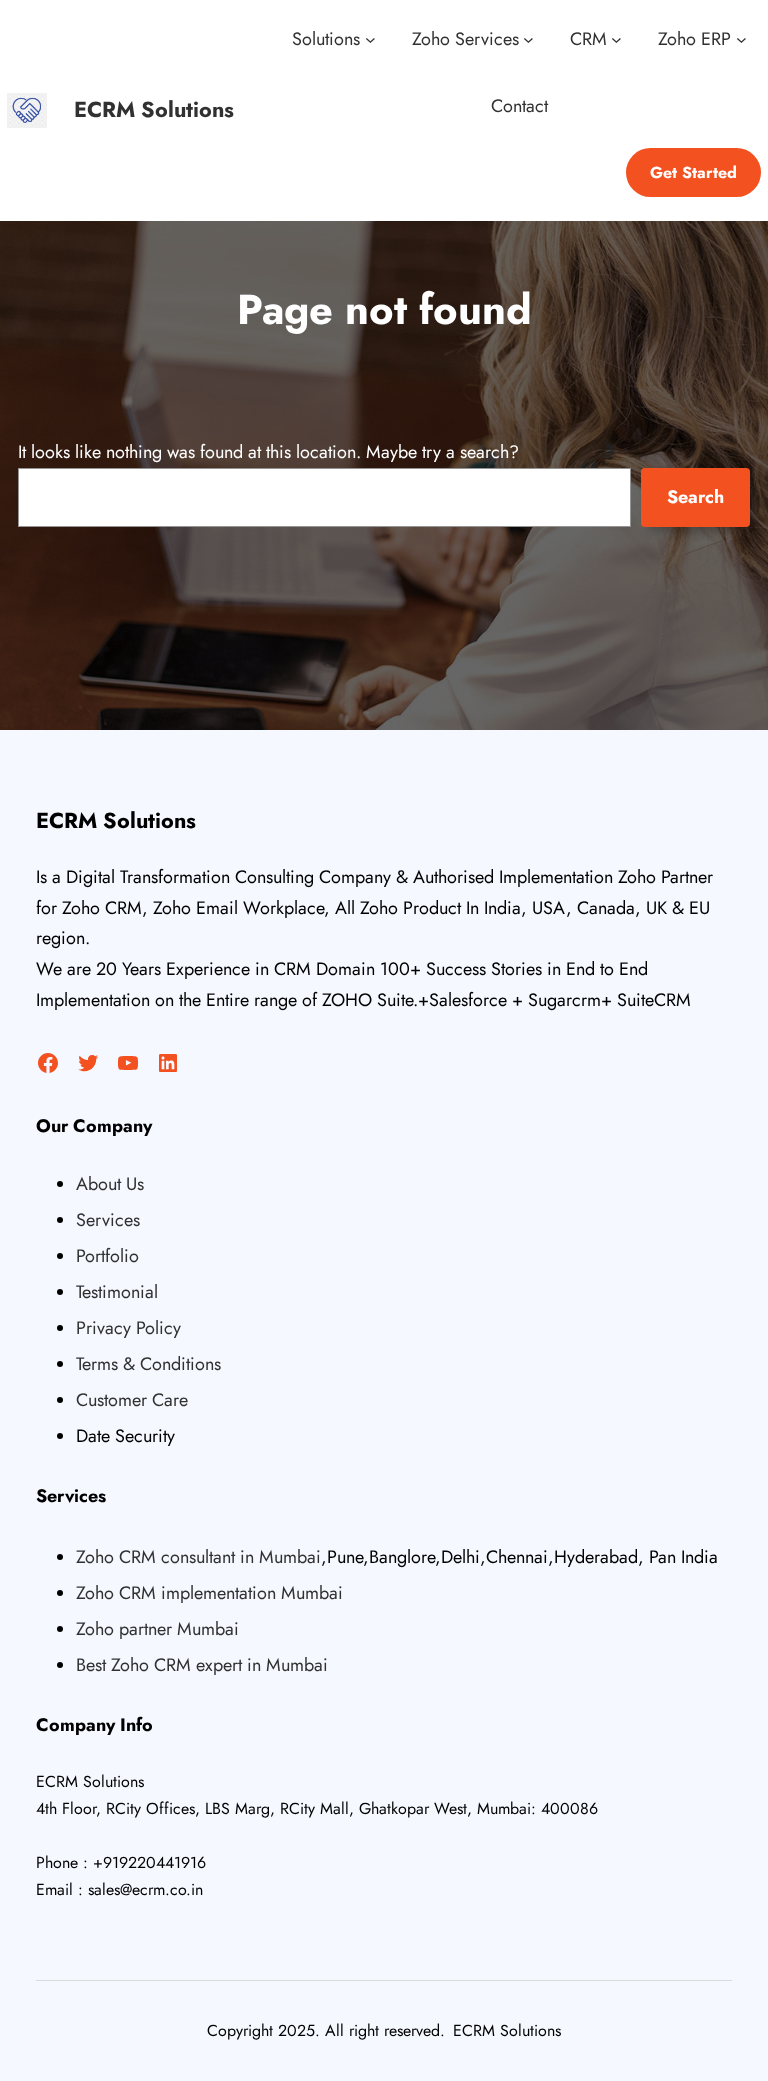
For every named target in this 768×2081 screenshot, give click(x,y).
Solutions (326, 39)
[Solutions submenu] (370, 39)
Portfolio (107, 1256)
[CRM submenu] (616, 39)
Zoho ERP (694, 39)
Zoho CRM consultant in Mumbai (198, 1557)
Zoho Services (465, 39)
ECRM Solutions (154, 109)
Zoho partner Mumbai (157, 1629)
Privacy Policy (128, 1328)
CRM (588, 39)
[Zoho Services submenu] (528, 39)
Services (108, 1220)
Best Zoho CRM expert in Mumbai (202, 1665)
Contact (519, 106)
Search (695, 497)
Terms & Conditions (148, 1364)
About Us (110, 1184)
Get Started (693, 172)
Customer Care (132, 1400)
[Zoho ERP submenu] (741, 39)
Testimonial (117, 1292)
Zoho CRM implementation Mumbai (209, 1593)
